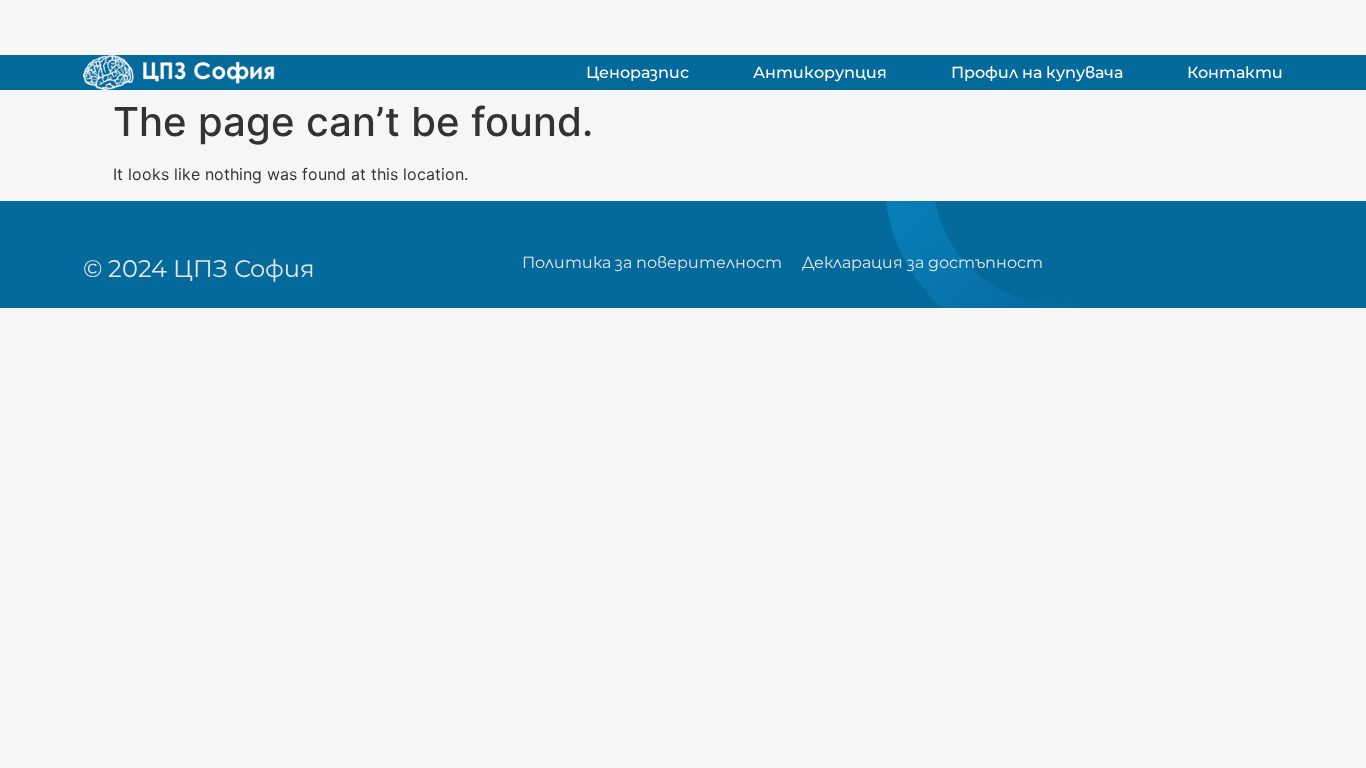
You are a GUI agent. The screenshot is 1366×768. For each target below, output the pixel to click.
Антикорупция (820, 72)
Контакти (1235, 72)
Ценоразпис (637, 72)
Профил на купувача (1037, 72)
